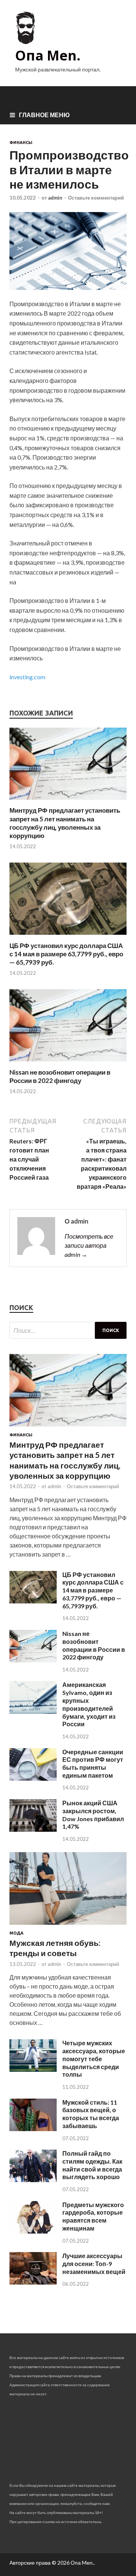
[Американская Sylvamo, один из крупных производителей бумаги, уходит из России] (33, 1711)
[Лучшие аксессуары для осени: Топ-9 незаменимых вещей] (33, 2282)
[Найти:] (68, 1330)
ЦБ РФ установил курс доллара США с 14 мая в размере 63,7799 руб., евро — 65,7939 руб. (66, 954)
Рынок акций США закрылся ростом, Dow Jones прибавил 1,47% (93, 1815)
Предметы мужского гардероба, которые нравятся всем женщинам (93, 2216)
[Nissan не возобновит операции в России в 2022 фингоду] (68, 1063)
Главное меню (44, 115)
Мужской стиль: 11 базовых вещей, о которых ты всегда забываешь (91, 2114)
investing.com (27, 677)
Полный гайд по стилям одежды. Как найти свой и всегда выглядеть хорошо (92, 2165)
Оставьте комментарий (96, 198)
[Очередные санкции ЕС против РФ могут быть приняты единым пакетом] (33, 1778)
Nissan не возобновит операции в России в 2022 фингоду (60, 1076)
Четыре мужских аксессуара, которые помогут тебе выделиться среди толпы (94, 2059)
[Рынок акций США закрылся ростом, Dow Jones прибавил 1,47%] (33, 1829)
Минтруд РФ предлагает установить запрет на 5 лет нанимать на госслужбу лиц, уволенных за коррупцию (65, 823)
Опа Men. (48, 55)
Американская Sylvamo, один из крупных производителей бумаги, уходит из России (89, 1704)
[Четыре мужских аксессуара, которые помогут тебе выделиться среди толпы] (33, 2069)
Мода (16, 1933)
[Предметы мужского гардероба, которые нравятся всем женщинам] (33, 2231)
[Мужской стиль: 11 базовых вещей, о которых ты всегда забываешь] (33, 2129)
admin (55, 198)
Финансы (21, 143)
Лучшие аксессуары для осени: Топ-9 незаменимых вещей (94, 2264)
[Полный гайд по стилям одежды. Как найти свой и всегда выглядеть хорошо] (33, 2180)
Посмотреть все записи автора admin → (89, 1245)
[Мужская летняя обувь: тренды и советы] (68, 1926)
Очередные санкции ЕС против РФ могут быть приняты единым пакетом (93, 1764)
